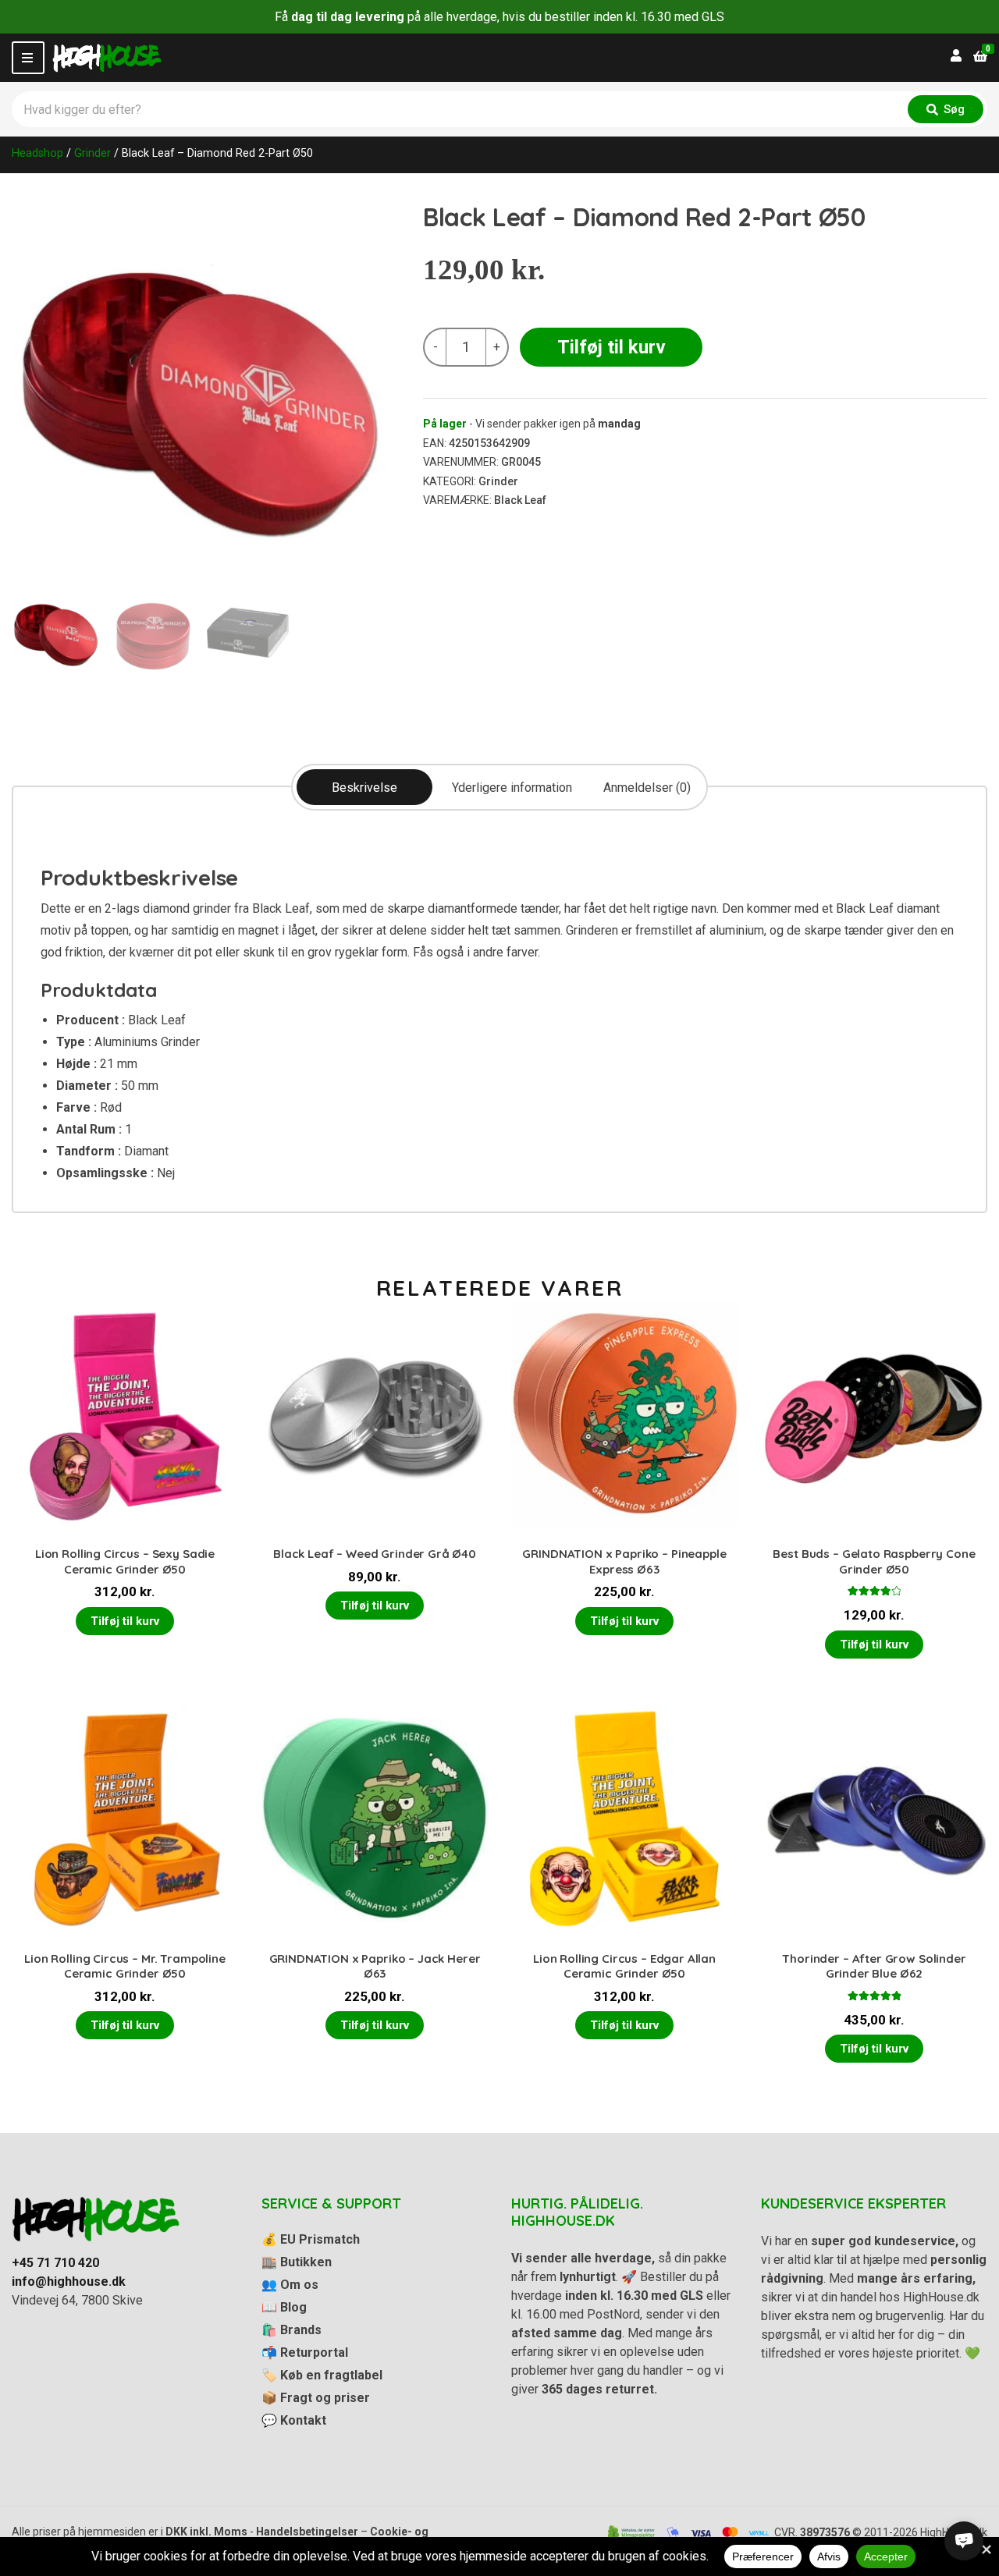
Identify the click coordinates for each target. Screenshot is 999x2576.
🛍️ (292, 2330)
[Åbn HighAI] (964, 2541)
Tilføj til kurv (611, 347)
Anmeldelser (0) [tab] (647, 788)
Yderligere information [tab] (512, 788)
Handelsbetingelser (307, 2532)
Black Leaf (520, 500)
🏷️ (322, 2375)
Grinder (92, 153)
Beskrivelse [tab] (364, 788)
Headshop (37, 153)
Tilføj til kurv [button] (125, 1621)
